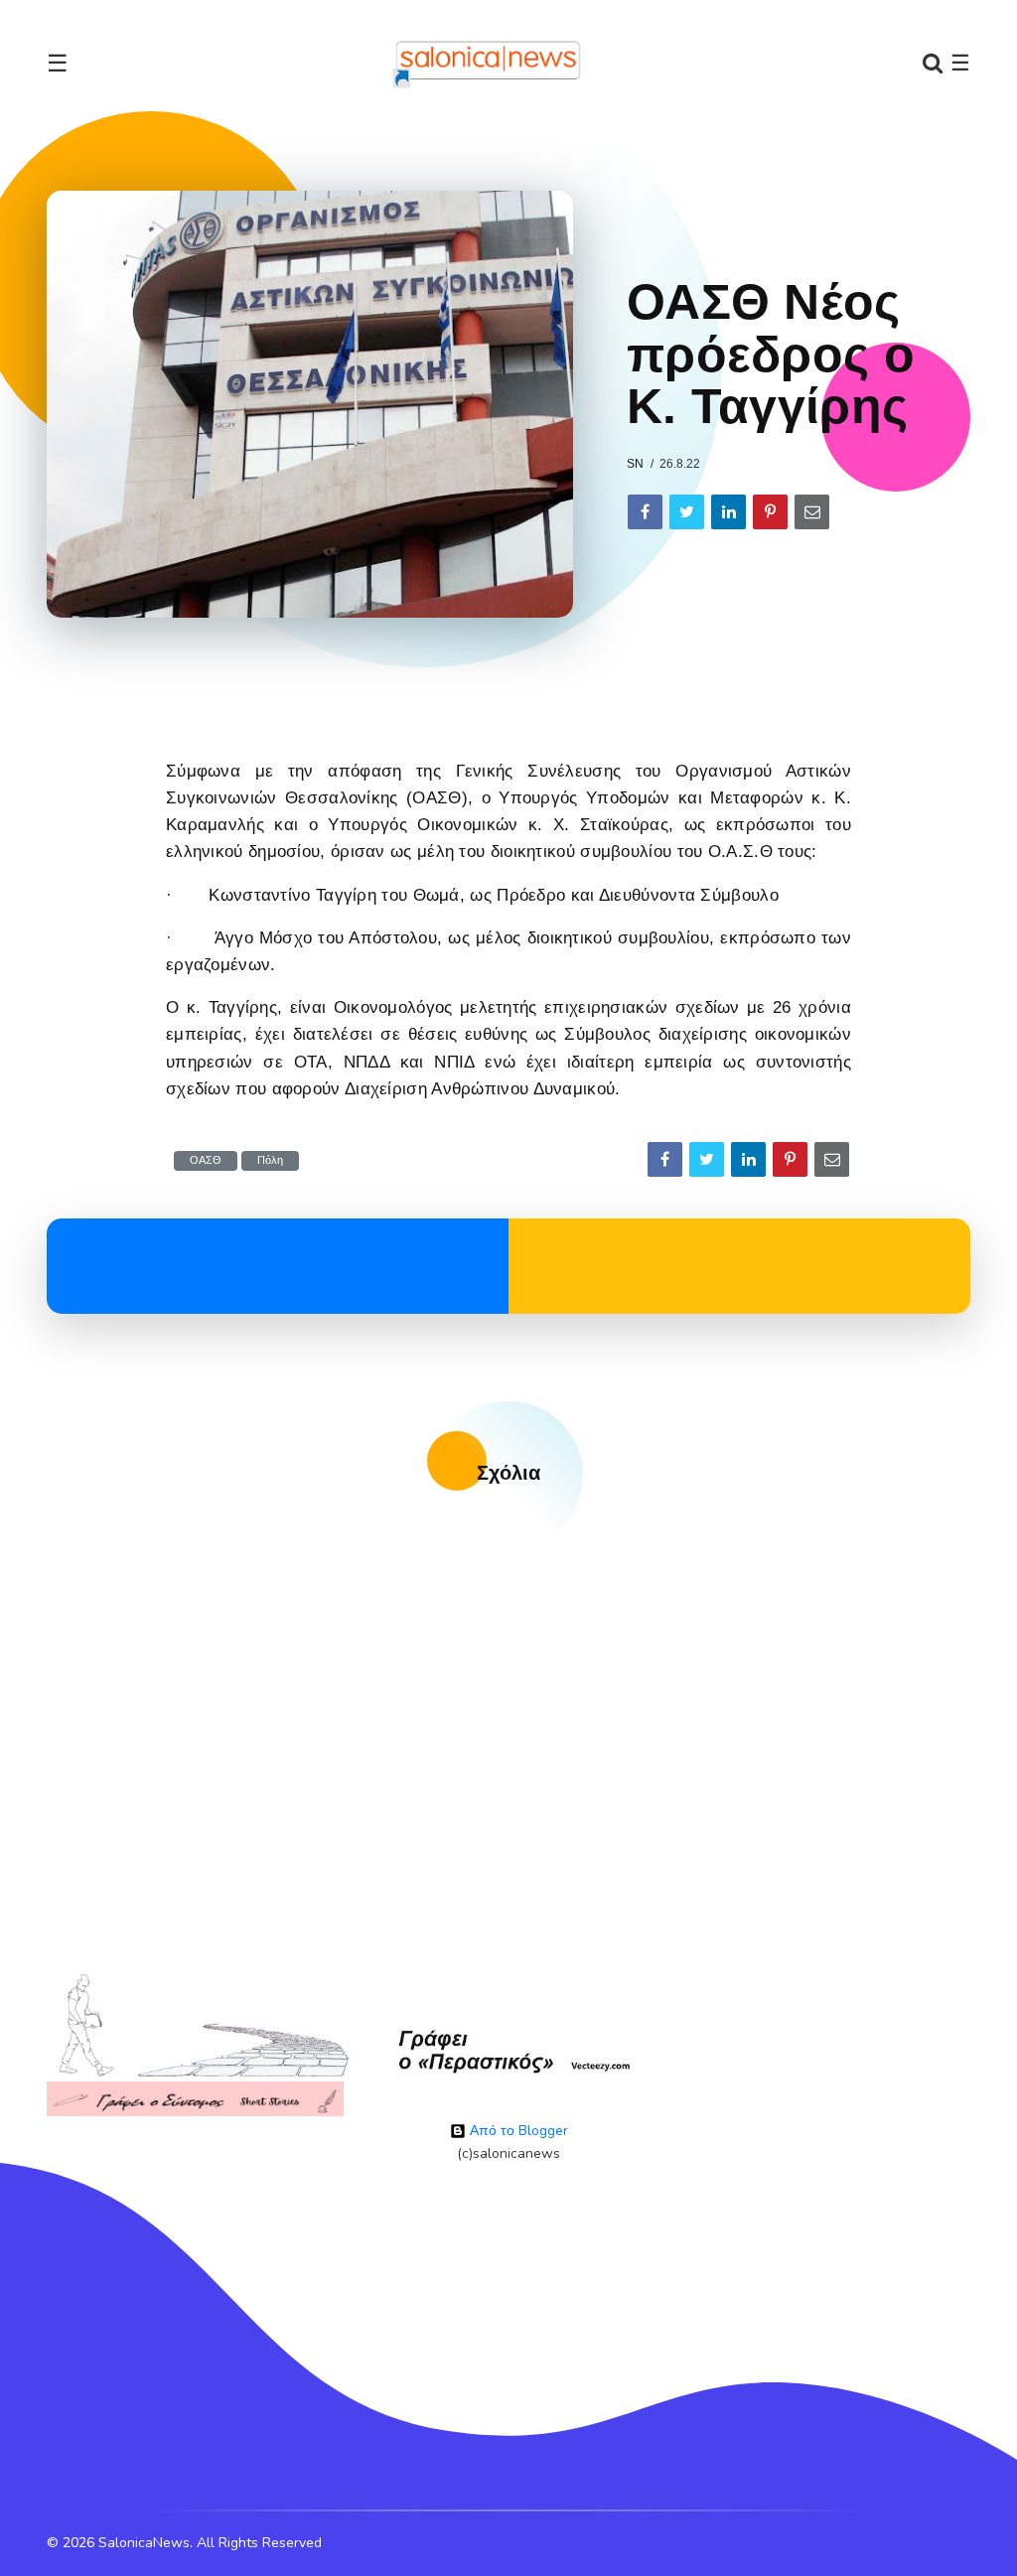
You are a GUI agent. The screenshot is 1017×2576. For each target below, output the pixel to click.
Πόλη (270, 1160)
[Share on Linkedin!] (728, 512)
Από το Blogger (517, 2131)
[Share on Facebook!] (645, 512)
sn (635, 464)
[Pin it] (770, 512)
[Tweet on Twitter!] (687, 512)
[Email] (812, 512)
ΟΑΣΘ (206, 1160)
